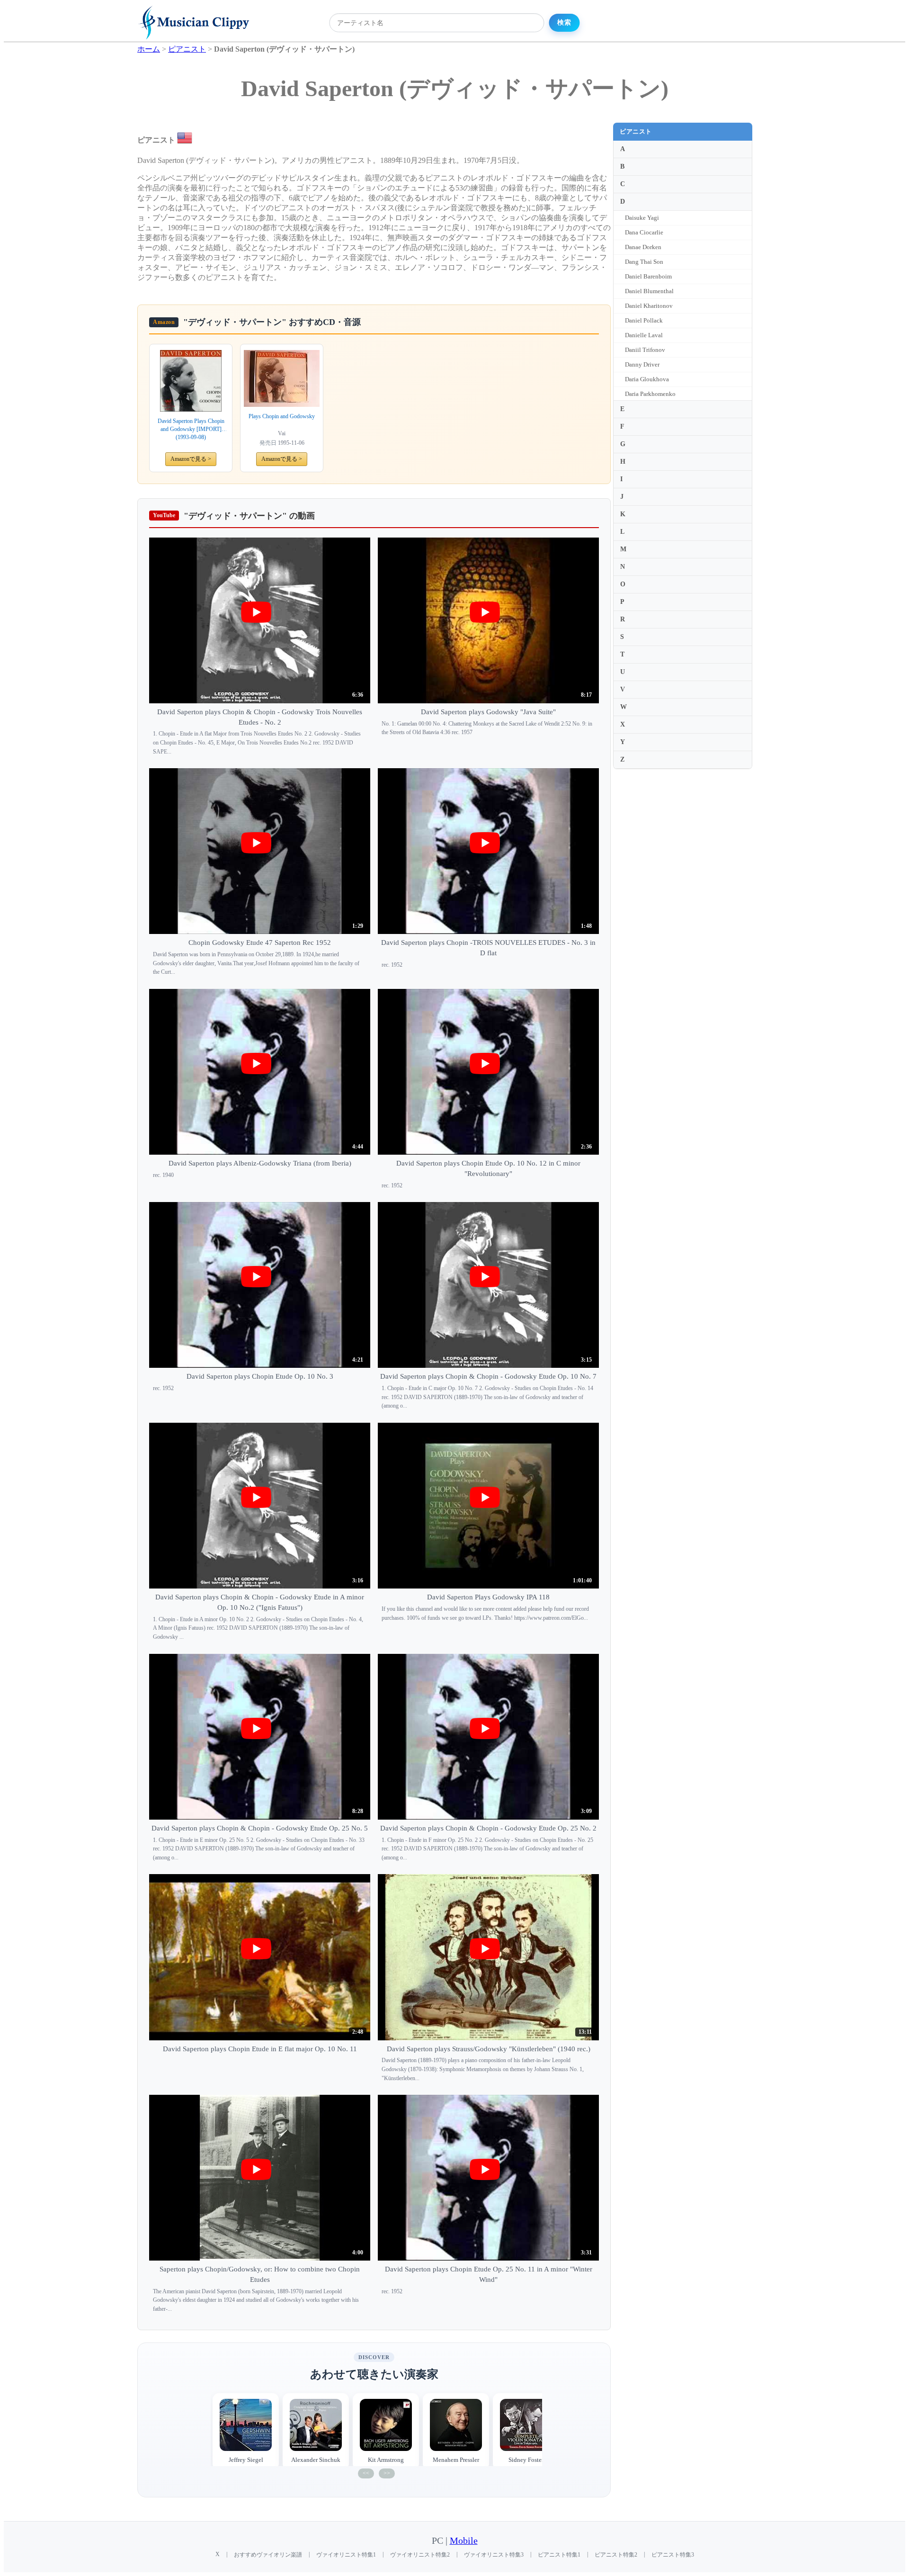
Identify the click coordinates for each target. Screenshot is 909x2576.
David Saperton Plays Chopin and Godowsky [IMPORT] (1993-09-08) (191, 429)
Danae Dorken (643, 247)
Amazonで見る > (191, 459)
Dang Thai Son (644, 262)
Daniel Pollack (644, 320)
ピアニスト (636, 131)
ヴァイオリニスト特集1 (346, 2555)
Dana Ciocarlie (644, 232)
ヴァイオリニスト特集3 (494, 2555)
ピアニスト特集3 (673, 2555)
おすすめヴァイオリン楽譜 (268, 2555)
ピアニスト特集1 (559, 2555)
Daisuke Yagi (642, 218)
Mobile (464, 2541)
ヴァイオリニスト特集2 (420, 2555)
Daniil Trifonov (645, 350)
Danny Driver (642, 364)
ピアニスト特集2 (616, 2555)
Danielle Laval (644, 335)
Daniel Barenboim (648, 276)
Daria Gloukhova (647, 379)
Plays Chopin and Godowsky (282, 416)
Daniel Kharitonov (649, 306)
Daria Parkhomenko (650, 394)
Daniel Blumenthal (649, 291)
